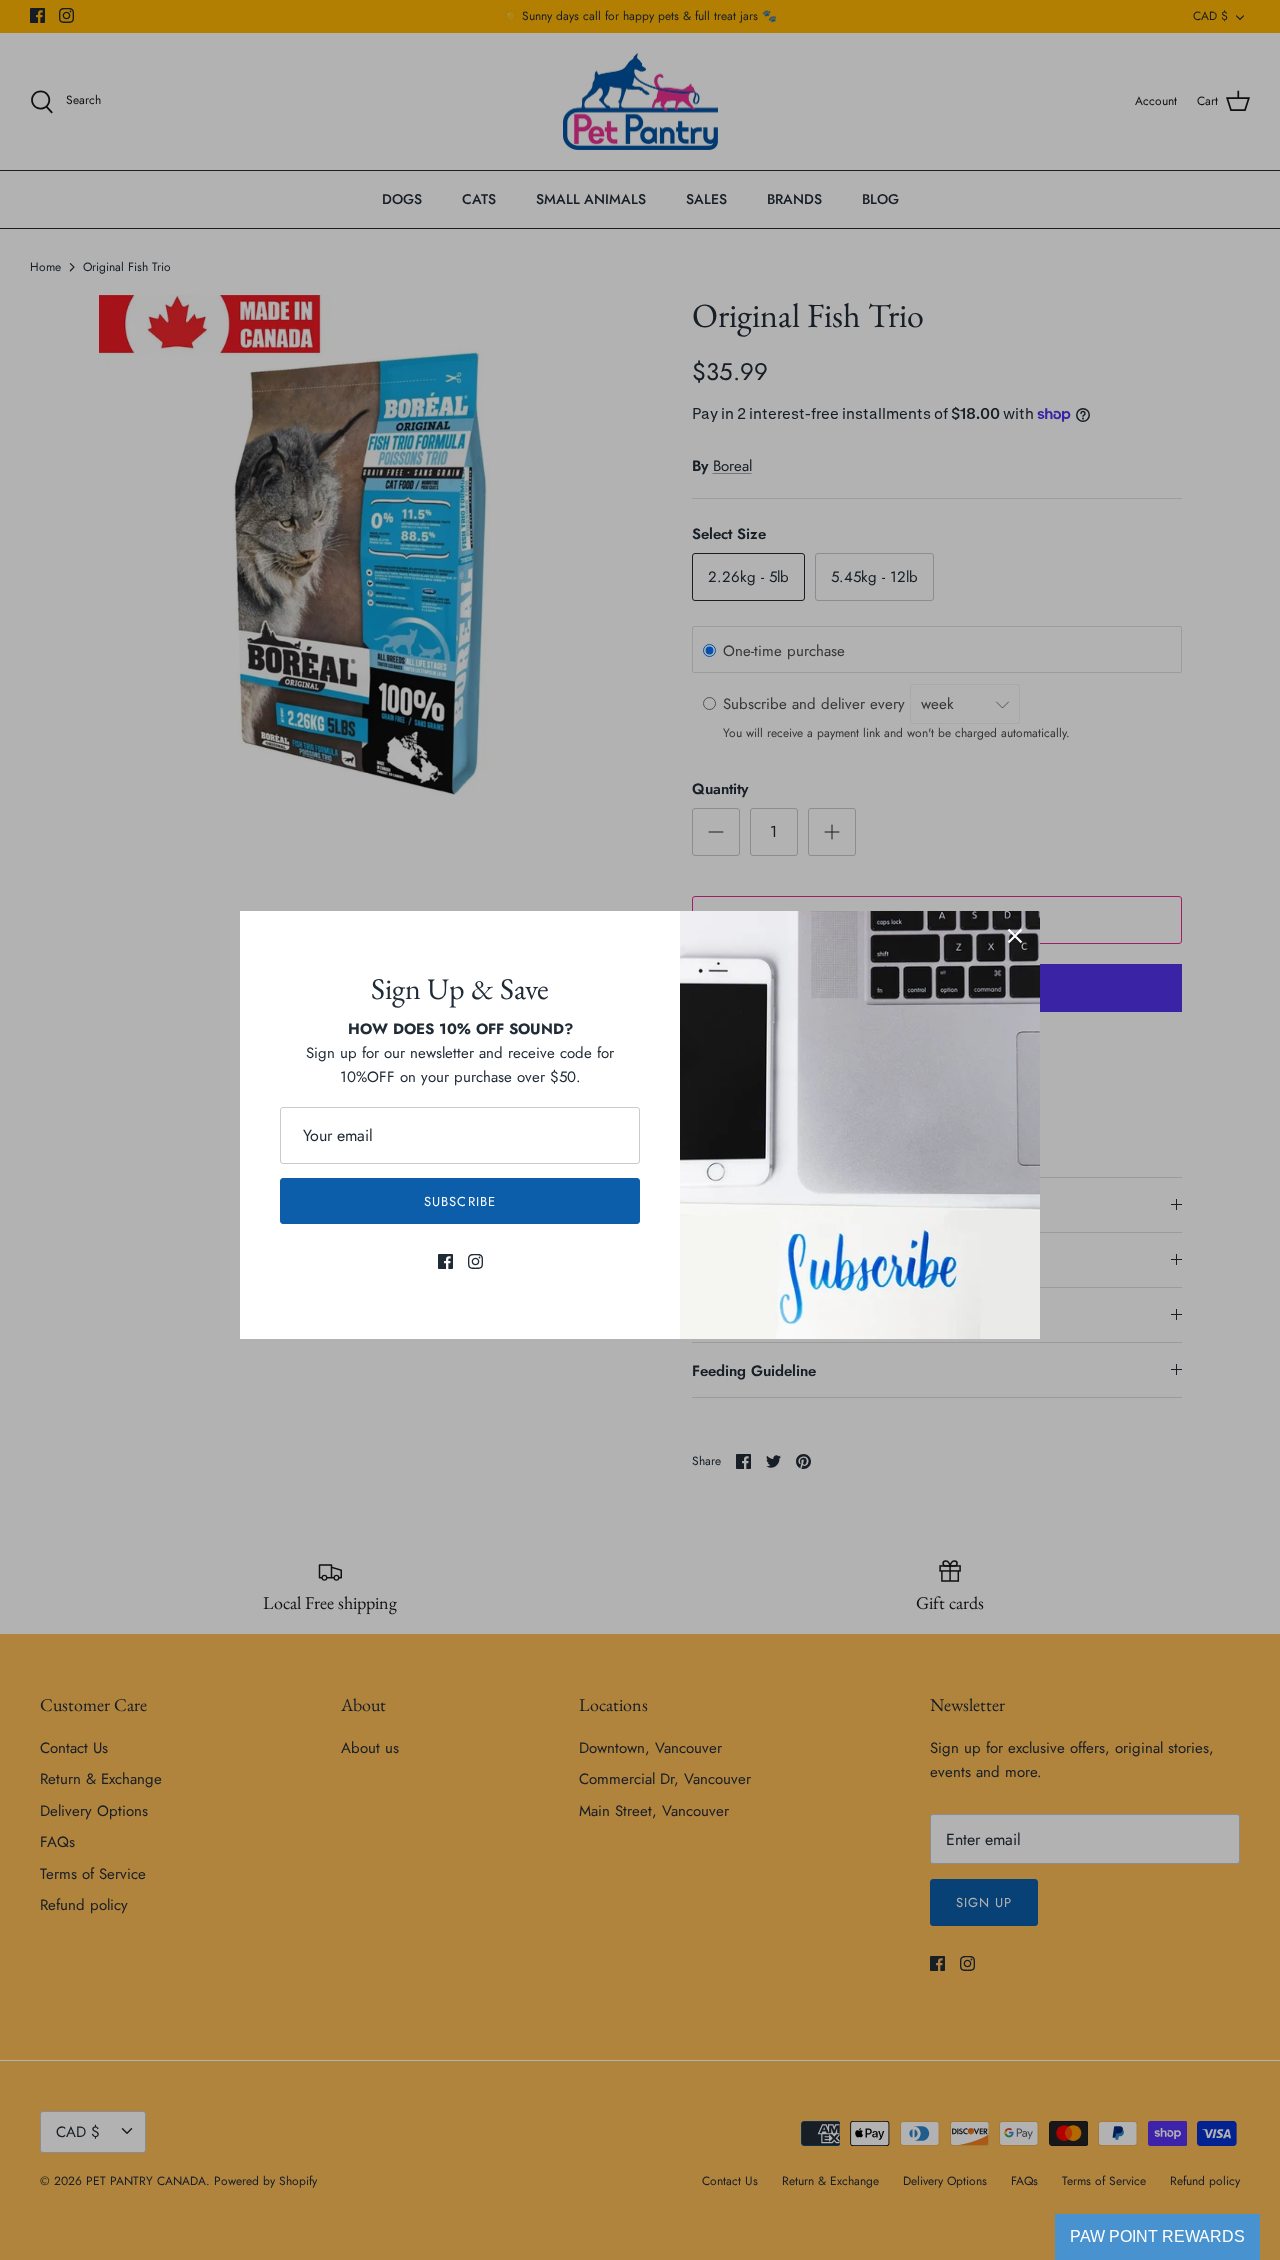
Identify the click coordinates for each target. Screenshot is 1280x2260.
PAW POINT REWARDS (1157, 2236)
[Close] (1015, 936)
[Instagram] (475, 1261)
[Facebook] (445, 1261)
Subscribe (459, 1201)
